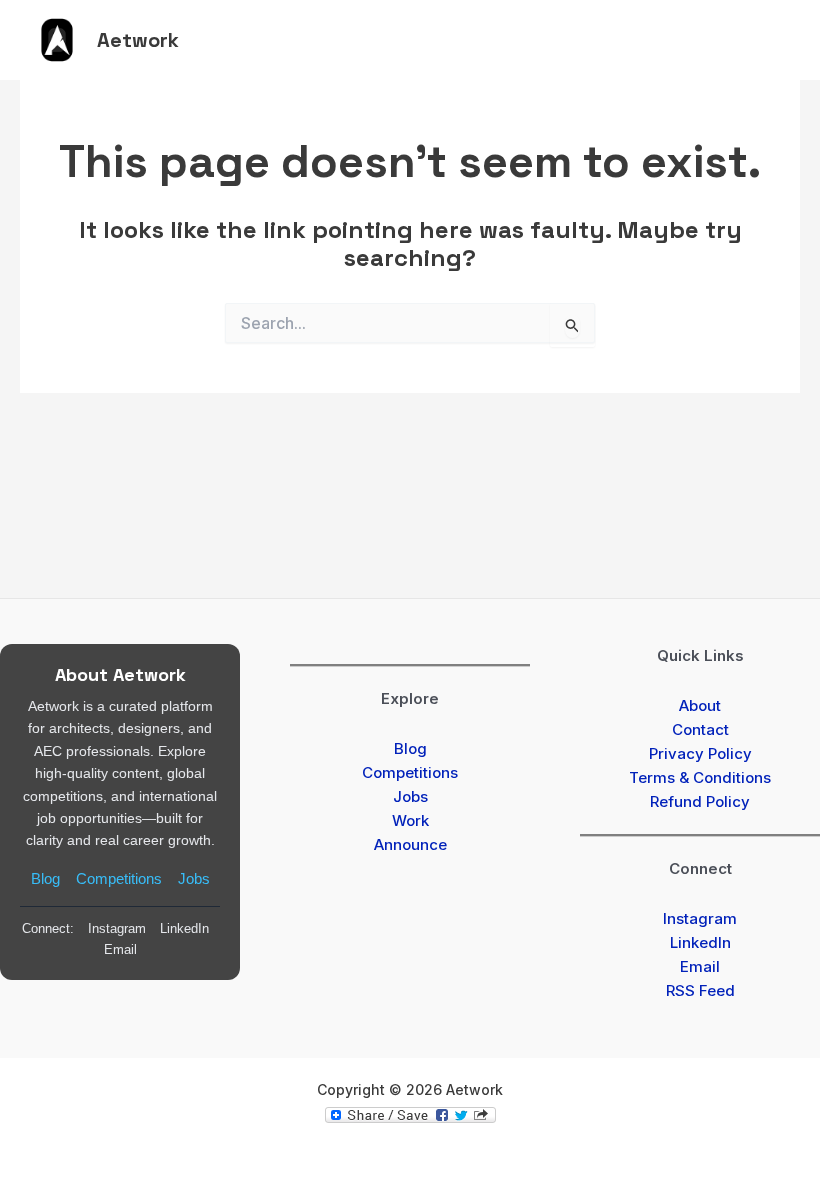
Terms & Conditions (700, 777)
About (700, 705)
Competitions (119, 878)
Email (120, 949)
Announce (410, 844)
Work (410, 820)
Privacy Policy (700, 753)
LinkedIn (184, 928)
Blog (45, 878)
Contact (700, 729)
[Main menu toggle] (769, 40)
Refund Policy (700, 801)
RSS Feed (700, 990)
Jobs (194, 878)
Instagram (117, 928)
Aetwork (138, 40)
